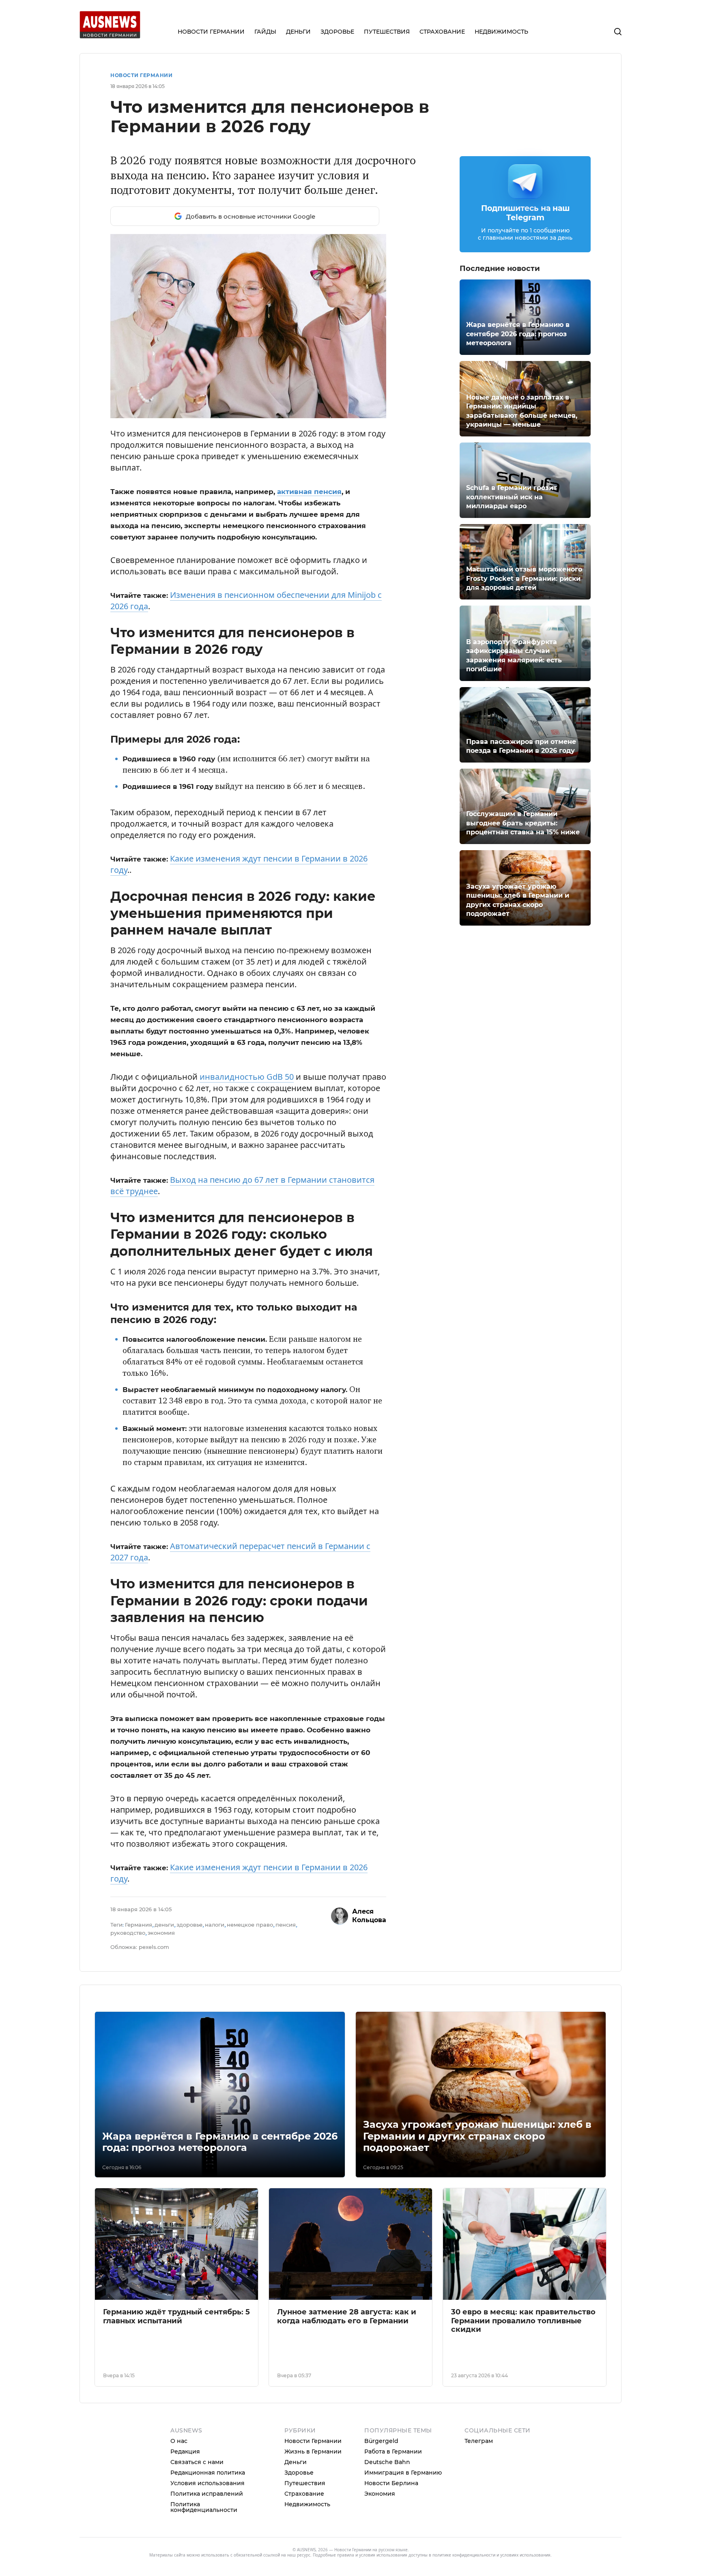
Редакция (185, 2451)
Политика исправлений (207, 2494)
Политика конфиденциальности (204, 2507)
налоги (215, 1925)
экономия (161, 1933)
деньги (164, 1925)
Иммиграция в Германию (403, 2473)
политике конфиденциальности (464, 2555)
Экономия (380, 2494)
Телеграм (479, 2441)
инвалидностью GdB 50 (247, 1077)
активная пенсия (309, 492)
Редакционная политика (208, 2473)
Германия (139, 1925)
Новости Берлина (391, 2483)
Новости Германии (141, 75)
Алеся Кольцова (369, 1916)
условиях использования (525, 2555)
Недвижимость (307, 2504)
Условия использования (208, 2483)
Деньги (296, 2462)
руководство (128, 1933)
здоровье (189, 1925)
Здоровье (299, 2473)
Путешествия (305, 2483)
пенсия (286, 1925)
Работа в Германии (393, 2451)
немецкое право (250, 1925)
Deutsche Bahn (387, 2462)
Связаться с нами (197, 2462)
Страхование (304, 2494)
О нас (179, 2441)
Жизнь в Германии (313, 2451)
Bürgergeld (381, 2441)
